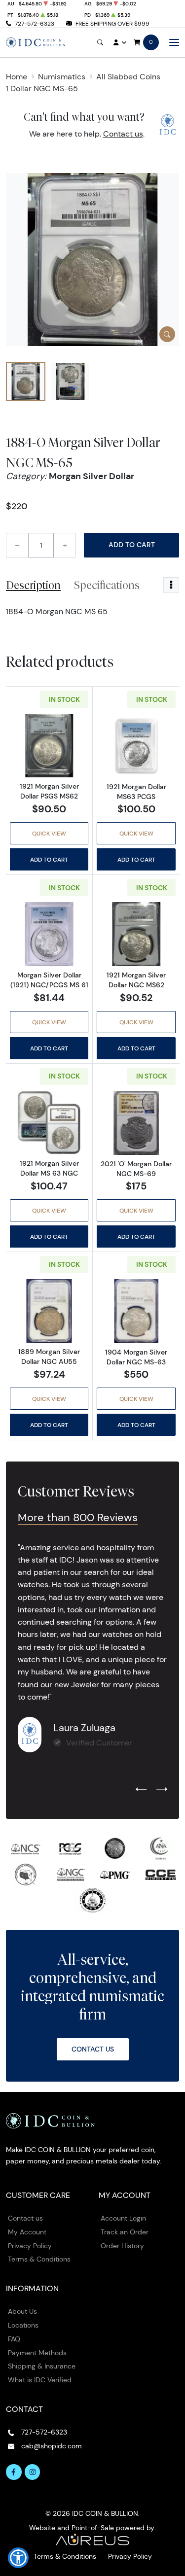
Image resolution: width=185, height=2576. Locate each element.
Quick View (49, 833)
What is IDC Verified (40, 2380)
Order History (122, 2246)
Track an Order (125, 2232)
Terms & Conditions (39, 2259)
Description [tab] (33, 585)
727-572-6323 (35, 23)
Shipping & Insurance (42, 2366)
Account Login (123, 2218)
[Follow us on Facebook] (14, 2472)
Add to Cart (132, 545)
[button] (18, 2558)
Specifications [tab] (107, 585)
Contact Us (93, 2049)
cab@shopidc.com (52, 2446)
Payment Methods (37, 2353)
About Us (22, 2311)
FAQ (14, 2339)
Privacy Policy (30, 2246)
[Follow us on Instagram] (33, 2472)
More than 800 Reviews (78, 1517)
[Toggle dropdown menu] (171, 585)
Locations (23, 2325)
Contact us (123, 134)
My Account (27, 2232)
